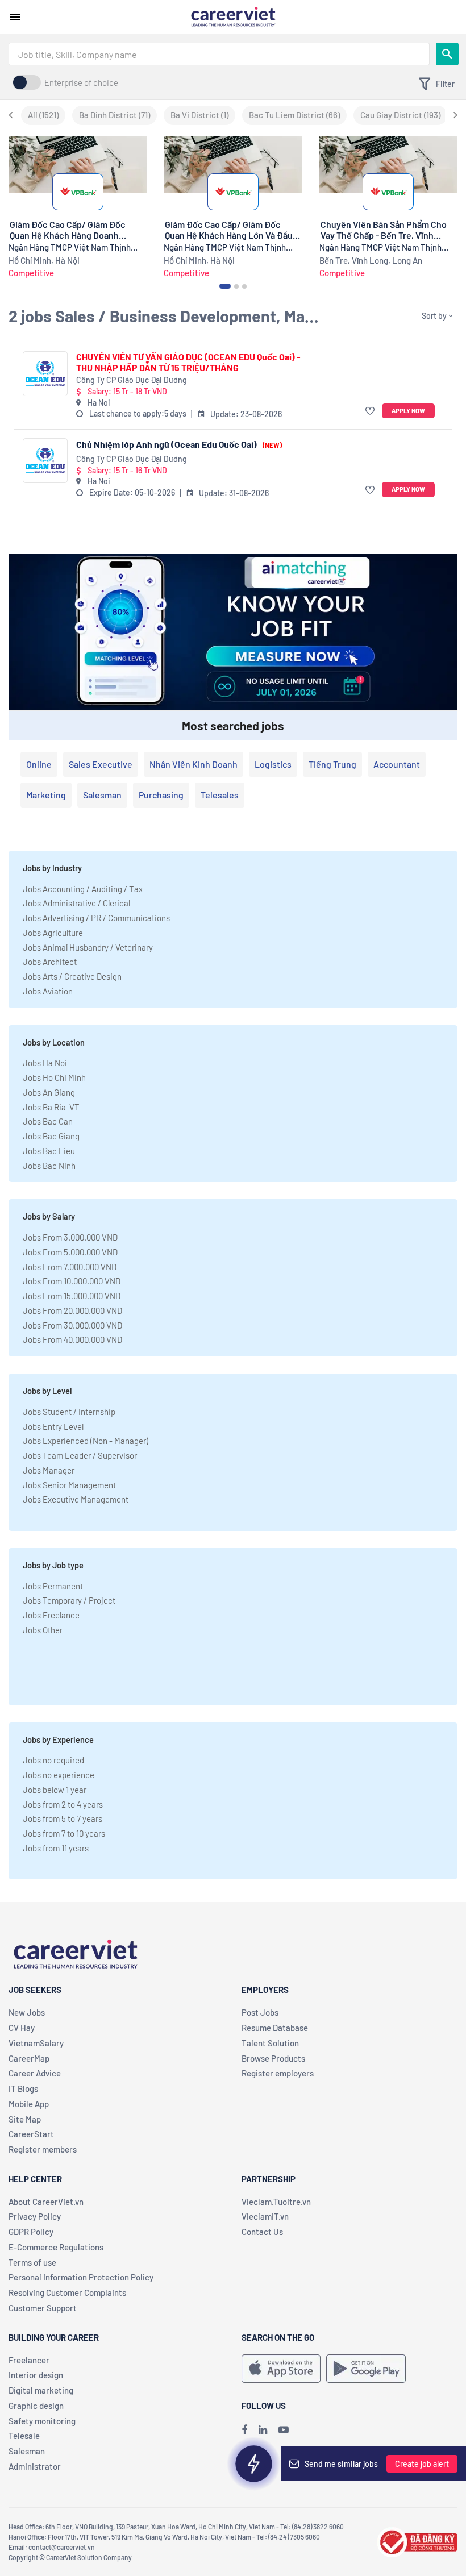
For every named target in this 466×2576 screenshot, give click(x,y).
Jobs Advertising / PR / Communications (96, 918)
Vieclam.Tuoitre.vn (276, 2202)
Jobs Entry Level (53, 1426)
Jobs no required (53, 1760)
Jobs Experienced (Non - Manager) (86, 1441)
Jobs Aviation (48, 991)
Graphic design (36, 2406)
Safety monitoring (42, 2421)
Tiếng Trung (332, 764)
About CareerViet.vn (46, 2202)
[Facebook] (244, 2429)
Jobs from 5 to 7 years (63, 1818)
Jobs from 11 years (56, 1848)
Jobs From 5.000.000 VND (70, 1252)
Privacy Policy (35, 2216)
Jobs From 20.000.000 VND (72, 1310)
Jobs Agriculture (53, 933)
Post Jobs (260, 2012)
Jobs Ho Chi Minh (54, 1077)
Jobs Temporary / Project (69, 1600)
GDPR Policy (31, 2232)
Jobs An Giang (49, 1092)
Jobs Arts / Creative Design (72, 976)
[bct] (417, 2540)
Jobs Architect (50, 962)
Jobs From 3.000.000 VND (70, 1237)
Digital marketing (41, 2390)
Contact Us (262, 2232)
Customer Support (43, 2308)
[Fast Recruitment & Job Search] (233, 16)
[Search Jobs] (447, 54)
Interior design (36, 2375)
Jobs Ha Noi (45, 1063)
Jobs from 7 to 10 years (64, 1833)
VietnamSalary (36, 2043)
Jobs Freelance (51, 1615)
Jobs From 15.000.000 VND (72, 1296)
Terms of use (32, 2262)
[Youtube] (284, 2429)
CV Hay (22, 2028)
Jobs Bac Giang (51, 1136)
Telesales (220, 795)
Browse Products (273, 2058)
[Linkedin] (263, 2429)
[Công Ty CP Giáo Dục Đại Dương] (45, 374)
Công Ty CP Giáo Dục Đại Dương (132, 380)
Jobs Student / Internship (69, 1412)
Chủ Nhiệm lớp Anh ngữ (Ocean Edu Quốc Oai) (179, 444)
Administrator (35, 2466)
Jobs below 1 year (55, 1790)
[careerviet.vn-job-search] (281, 2369)
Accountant (397, 764)
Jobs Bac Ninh (49, 1166)
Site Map (25, 2119)
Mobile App (29, 2104)
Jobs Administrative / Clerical (76, 903)
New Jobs (27, 2012)
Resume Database (275, 2028)
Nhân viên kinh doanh (194, 764)
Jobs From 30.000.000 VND (72, 1325)
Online (39, 764)
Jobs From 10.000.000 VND (72, 1281)
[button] (371, 411)
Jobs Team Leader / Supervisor (80, 1455)
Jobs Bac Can (48, 1121)
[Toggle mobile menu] (15, 17)
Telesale (24, 2436)
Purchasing (161, 795)
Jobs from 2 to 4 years (63, 1804)
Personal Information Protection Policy (81, 2277)
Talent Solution (270, 2043)
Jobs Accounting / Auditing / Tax (83, 889)
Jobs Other (43, 1630)
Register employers (278, 2073)
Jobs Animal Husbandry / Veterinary (88, 947)
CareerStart (31, 2134)
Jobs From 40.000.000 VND (72, 1339)
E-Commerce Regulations (56, 2247)
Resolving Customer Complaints (67, 2292)
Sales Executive (101, 764)
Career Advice (35, 2073)
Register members (43, 2149)
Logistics (273, 764)
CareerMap (29, 2058)
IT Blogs (23, 2088)
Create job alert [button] (422, 2464)
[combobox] (219, 54)
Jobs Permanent (53, 1586)
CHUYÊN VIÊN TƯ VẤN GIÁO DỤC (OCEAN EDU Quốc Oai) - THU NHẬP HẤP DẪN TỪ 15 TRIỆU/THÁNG (188, 362)
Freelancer (29, 2360)
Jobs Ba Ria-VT (51, 1107)
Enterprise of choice (81, 82)
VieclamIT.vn (265, 2216)
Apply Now (408, 411)
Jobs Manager (49, 1470)
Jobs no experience (59, 1775)
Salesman (102, 795)
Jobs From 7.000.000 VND (70, 1267)
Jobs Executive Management (76, 1499)
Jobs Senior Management (69, 1485)
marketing (46, 795)
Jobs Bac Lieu (49, 1151)
